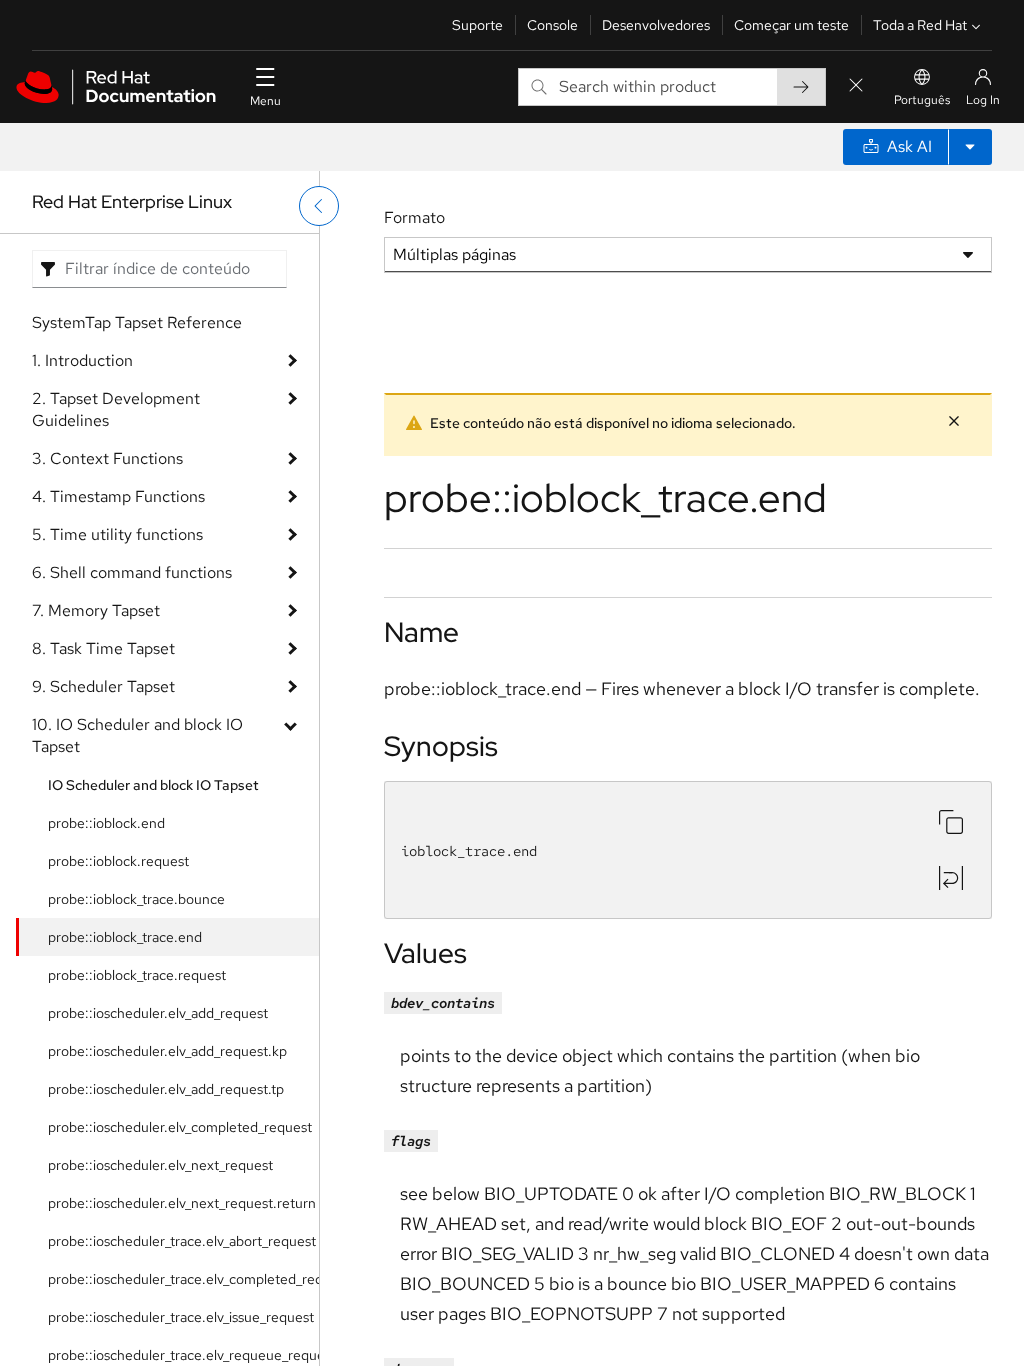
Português (922, 100)
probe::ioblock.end (106, 823)
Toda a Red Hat (920, 25)
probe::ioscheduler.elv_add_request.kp (167, 1051)
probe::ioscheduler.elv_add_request (158, 1013)
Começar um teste (791, 25)
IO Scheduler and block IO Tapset (153, 785)
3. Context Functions (107, 458)
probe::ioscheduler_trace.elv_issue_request (181, 1317)
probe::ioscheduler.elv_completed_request (180, 1127)
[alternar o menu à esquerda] (319, 206)
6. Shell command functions (132, 572)
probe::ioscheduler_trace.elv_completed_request (183, 1279)
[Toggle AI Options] (970, 147)
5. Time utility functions (117, 534)
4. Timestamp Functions (118, 496)
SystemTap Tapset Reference (137, 322)
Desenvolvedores (656, 25)
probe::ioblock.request (118, 861)
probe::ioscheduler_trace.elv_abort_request (182, 1241)
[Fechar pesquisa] (856, 86)
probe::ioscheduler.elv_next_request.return (182, 1203)
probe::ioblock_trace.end (125, 937)
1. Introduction (82, 360)
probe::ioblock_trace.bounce (136, 899)
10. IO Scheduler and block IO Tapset (137, 735)
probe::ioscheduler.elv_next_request (160, 1165)
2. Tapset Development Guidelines (116, 409)
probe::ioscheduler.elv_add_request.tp (166, 1089)
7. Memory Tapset (96, 610)
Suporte (477, 25)
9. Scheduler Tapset (103, 686)
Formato (414, 217)
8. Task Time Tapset (103, 648)
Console (552, 25)
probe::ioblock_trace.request (137, 975)
